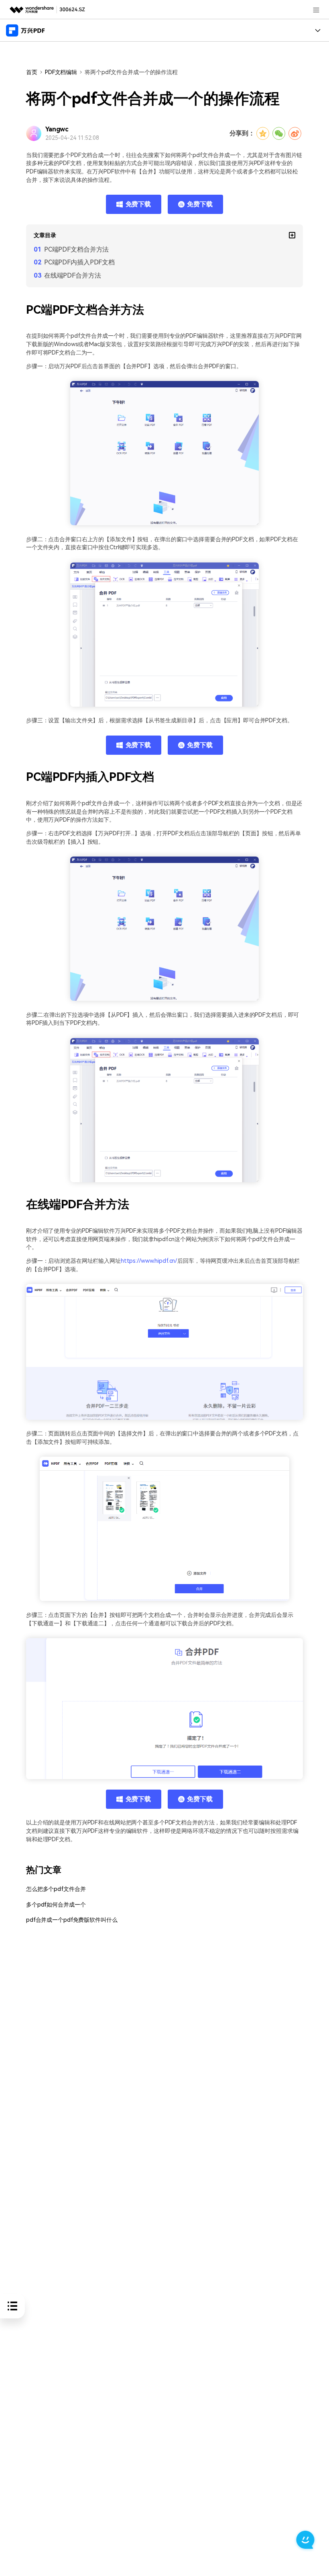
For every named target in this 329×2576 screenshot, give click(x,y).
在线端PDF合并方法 (73, 275)
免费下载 (138, 204)
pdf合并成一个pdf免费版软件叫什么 (72, 1920)
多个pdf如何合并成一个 (56, 1905)
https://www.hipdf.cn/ (149, 1261)
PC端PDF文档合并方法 (76, 249)
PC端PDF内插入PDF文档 (79, 262)
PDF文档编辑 (61, 72)
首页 (32, 72)
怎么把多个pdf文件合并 (56, 1889)
